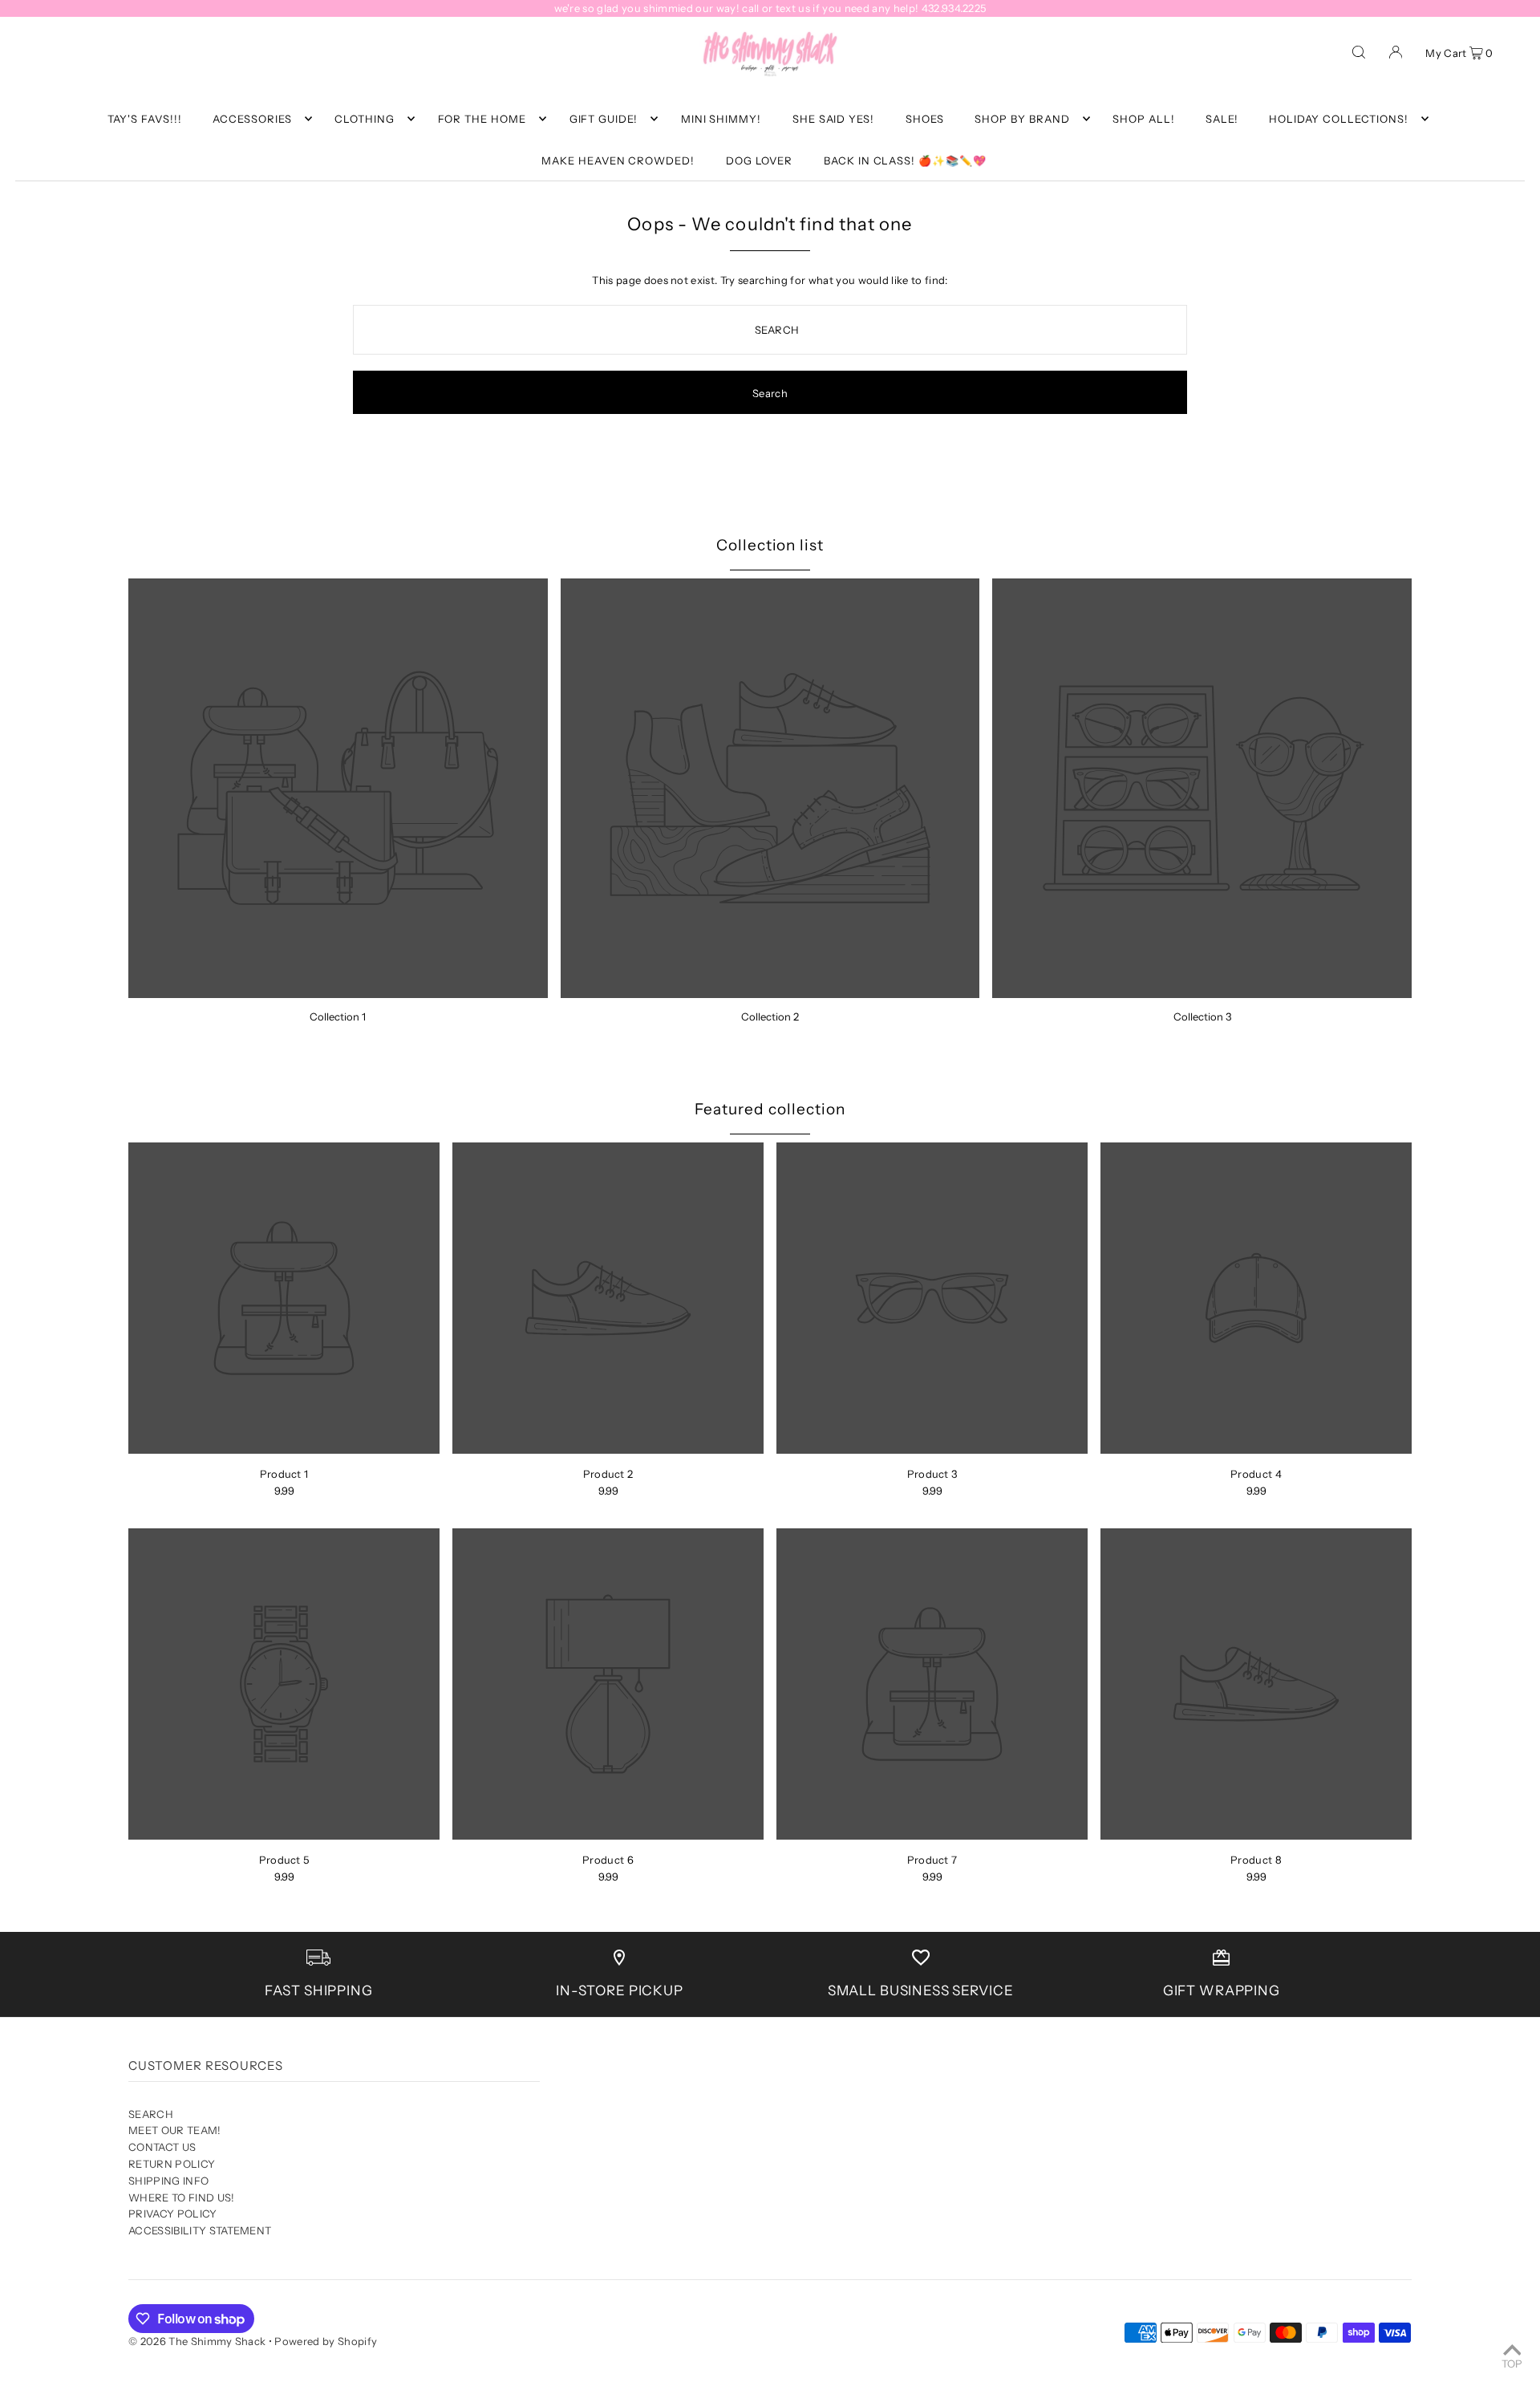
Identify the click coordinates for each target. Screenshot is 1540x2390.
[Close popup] (1073, 1033)
